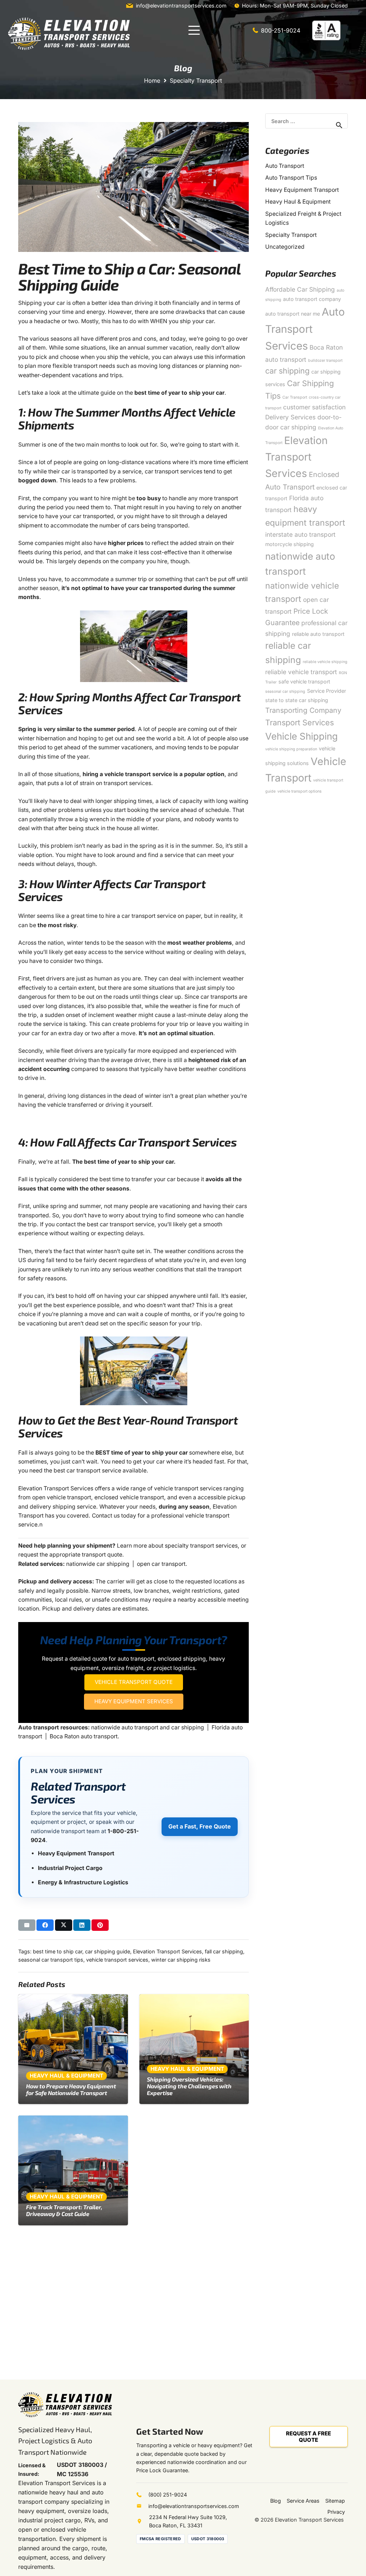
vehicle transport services (117, 1960)
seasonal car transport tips (51, 1960)
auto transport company (312, 299)
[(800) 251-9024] (142, 2495)
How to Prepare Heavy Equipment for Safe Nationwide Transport (71, 2089)
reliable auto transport (318, 634)
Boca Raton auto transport (84, 1736)
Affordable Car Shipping (300, 289)
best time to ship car (58, 1951)
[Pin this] (100, 1925)
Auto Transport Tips (291, 178)
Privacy (336, 2512)
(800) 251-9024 (168, 2495)
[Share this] (45, 1925)
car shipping (287, 371)
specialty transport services (201, 1546)
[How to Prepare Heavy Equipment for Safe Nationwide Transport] (73, 2049)
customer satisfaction (314, 407)
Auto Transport (285, 166)
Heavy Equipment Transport (76, 1853)
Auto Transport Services (305, 329)
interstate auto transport (300, 534)
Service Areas (303, 2501)
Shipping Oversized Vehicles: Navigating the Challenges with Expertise (189, 2086)
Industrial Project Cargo (70, 1868)
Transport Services (300, 722)
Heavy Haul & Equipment (298, 202)
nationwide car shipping (98, 1564)
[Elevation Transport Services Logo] (69, 34)
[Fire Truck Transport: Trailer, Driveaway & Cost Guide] (73, 2170)
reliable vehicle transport (301, 672)
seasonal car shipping (285, 692)
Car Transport (295, 397)
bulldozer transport (325, 361)
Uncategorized (285, 247)
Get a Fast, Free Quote (200, 1826)
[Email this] (27, 1925)
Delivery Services (290, 417)
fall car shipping (224, 1951)
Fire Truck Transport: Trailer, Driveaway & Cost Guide (64, 2210)
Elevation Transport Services (167, 1951)
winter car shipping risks (181, 1960)
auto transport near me (293, 314)
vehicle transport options (300, 791)
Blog (276, 2501)
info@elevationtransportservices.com (194, 2506)
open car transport (161, 1564)
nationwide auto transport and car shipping (148, 1727)
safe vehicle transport (304, 681)
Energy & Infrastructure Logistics (83, 1882)
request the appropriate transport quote (70, 1555)
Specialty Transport (291, 235)
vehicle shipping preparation (291, 749)
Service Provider (327, 691)
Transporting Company (303, 710)
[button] (194, 30)
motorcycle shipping (290, 544)
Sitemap (335, 2501)
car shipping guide (108, 1951)
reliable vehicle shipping (325, 662)
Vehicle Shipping (301, 736)
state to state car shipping (297, 700)
